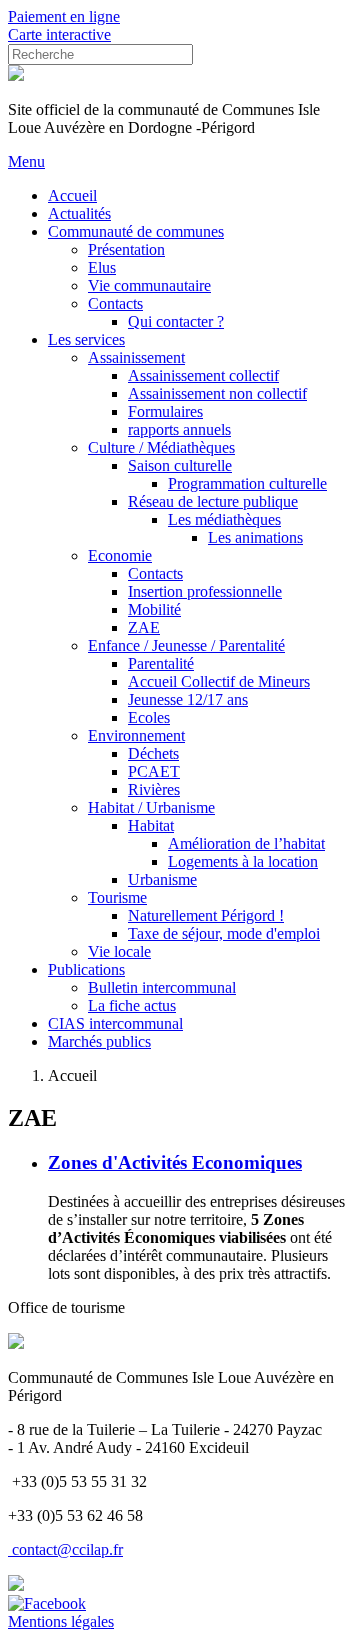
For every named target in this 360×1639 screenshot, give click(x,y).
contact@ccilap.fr (67, 1549)
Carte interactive (59, 34)
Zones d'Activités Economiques (175, 1162)
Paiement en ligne (64, 16)
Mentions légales (61, 1621)
